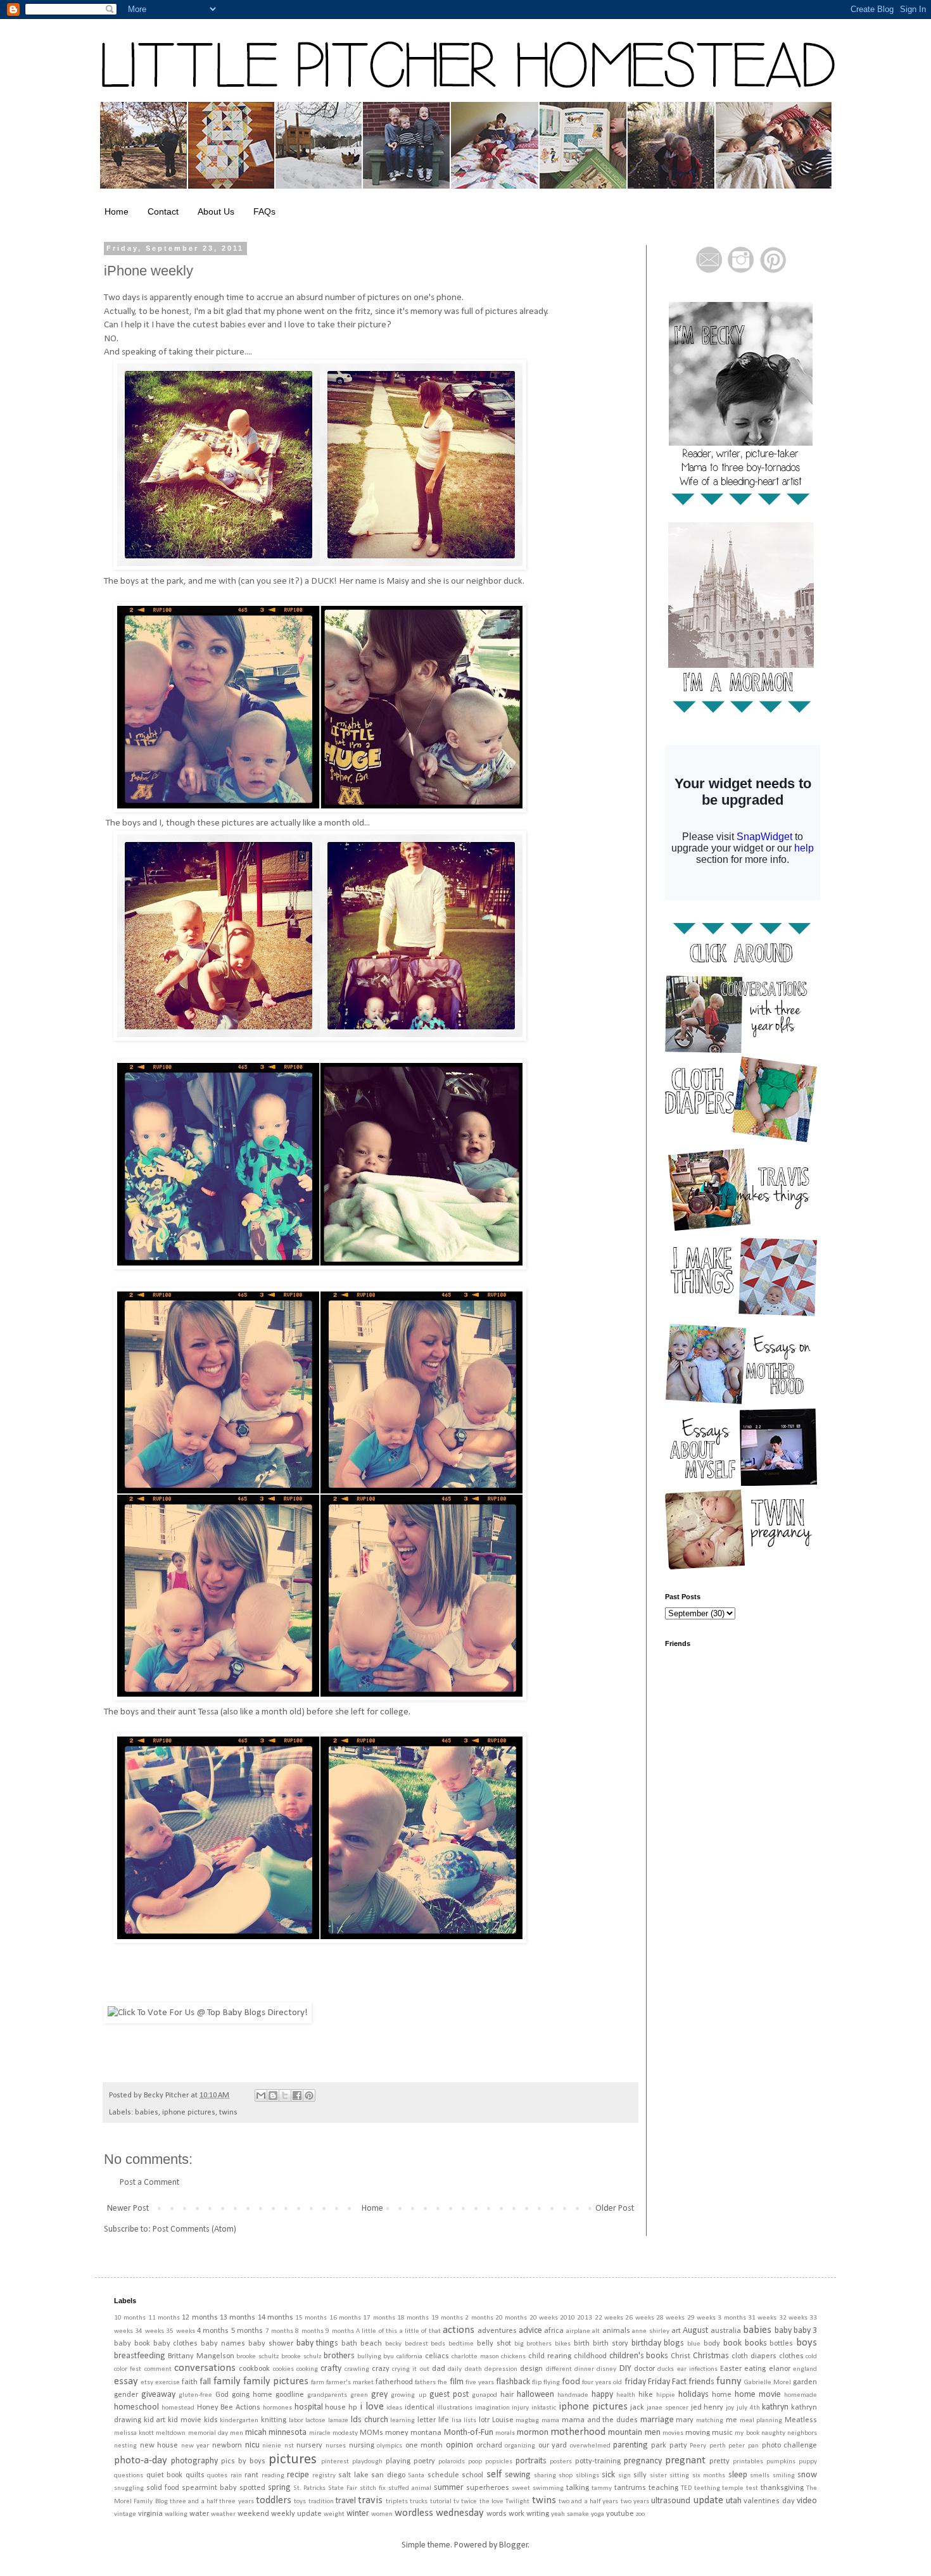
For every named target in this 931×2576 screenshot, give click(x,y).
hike (646, 2395)
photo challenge (790, 2446)
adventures (497, 2331)
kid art (155, 2420)
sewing (518, 2475)
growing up (408, 2395)
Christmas (711, 2356)
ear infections (697, 2369)
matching (710, 2421)
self (494, 2474)
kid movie (185, 2420)
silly (640, 2475)
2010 (567, 2318)
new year (195, 2446)
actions (459, 2330)
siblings (587, 2476)
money (397, 2433)
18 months (413, 2318)
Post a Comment (149, 2183)
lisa (457, 2421)
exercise (168, 2383)
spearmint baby (209, 2488)
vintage (125, 2514)
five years (480, 2383)
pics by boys (243, 2461)
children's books (639, 2356)
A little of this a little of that (398, 2331)
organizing (520, 2446)
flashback (513, 2382)
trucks (419, 2502)
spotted (252, 2488)
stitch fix (373, 2488)
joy (730, 2408)
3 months (731, 2318)
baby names (223, 2344)
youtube (620, 2514)
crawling (357, 2369)
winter (358, 2514)
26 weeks (639, 2318)
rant (251, 2475)
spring (279, 2488)
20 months (511, 2318)
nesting (125, 2446)
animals (616, 2331)
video (807, 2501)
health (626, 2395)
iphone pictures (189, 2113)
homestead (178, 2408)
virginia (150, 2514)
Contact (163, 211)
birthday (646, 2343)
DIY (625, 2369)
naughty (773, 2433)
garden (805, 2382)
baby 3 (805, 2331)
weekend (253, 2514)
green (359, 2395)
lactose (315, 2421)
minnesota (288, 2433)
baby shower (271, 2344)
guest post (449, 2395)
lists (470, 2421)
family (227, 2381)
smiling (784, 2476)
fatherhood (394, 2382)
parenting (630, 2445)
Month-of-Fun (469, 2433)
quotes (217, 2476)
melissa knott (134, 2433)
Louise (503, 2420)
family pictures (276, 2381)
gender (126, 2395)
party (678, 2446)
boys (807, 2343)
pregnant (685, 2460)
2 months (479, 2318)
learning (402, 2421)
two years (635, 2502)
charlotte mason (475, 2357)
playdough (367, 2462)
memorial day (208, 2433)
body (712, 2344)
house (335, 2408)
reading (273, 2476)
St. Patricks (310, 2488)
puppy (808, 2462)
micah (256, 2433)
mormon (533, 2433)
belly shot (494, 2344)
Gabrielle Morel (768, 2383)
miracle (320, 2433)
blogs (674, 2343)
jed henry (707, 2408)
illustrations (455, 2408)
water (199, 2514)
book (732, 2343)
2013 (585, 2318)
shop (566, 2476)
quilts (195, 2475)
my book (747, 2433)
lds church (370, 2420)
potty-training (598, 2461)
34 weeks (149, 2331)
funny (729, 2381)
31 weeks (762, 2318)
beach (371, 2344)
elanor (780, 2369)
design (531, 2369)
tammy (602, 2488)
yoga (598, 2514)
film (457, 2382)
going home (252, 2395)
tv (456, 2502)
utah (734, 2501)
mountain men (634, 2433)
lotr (484, 2420)
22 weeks (609, 2318)
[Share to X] (285, 2095)
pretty (719, 2461)
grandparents (327, 2395)
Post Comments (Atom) (194, 2229)
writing (538, 2514)
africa (554, 2331)
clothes (791, 2356)
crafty (331, 2369)
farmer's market (350, 2383)
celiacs (437, 2356)
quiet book (165, 2475)
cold (811, 2357)
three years (236, 2502)
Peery (698, 2446)
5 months (247, 2331)
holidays (693, 2395)
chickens (513, 2357)
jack (637, 2408)
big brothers (533, 2344)
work (516, 2514)
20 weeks (544, 2318)
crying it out (411, 2369)
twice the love (482, 2502)
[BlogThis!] (273, 2095)
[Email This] (261, 2095)
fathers (425, 2383)
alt (596, 2331)
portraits (531, 2461)
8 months (309, 2331)
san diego (388, 2475)
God (222, 2395)
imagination (492, 2408)
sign (624, 2476)
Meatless (801, 2420)
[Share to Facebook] (297, 2095)
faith (190, 2382)
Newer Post (128, 2208)
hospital (309, 2407)
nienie (272, 2446)
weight (334, 2514)
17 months (379, 2318)
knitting (274, 2420)
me (731, 2420)
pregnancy (643, 2461)
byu (389, 2357)
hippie (666, 2395)
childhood (590, 2356)
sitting (679, 2476)
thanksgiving (782, 2488)
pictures (293, 2460)
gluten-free (195, 2395)
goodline (290, 2395)
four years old (602, 2383)
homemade (801, 2395)
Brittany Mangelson (201, 2356)
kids (211, 2420)
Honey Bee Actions (229, 2408)
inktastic (544, 2408)
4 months (213, 2331)
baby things (318, 2343)
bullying (369, 2357)
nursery (309, 2446)
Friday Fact (667, 2382)
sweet (521, 2488)
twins (228, 2113)
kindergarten (239, 2421)
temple (733, 2488)
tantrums (630, 2488)
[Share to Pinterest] (309, 2095)
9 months (339, 2331)
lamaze (338, 2421)
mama (550, 2421)
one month (424, 2446)
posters (561, 2462)
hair (507, 2395)
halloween (535, 2395)
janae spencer (668, 2408)
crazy (381, 2369)
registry (324, 2476)
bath (349, 2344)
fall (205, 2382)
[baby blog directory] (208, 2013)
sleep (738, 2475)
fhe (442, 2383)
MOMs (371, 2433)
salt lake (353, 2475)
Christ (681, 2356)
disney (606, 2369)
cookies (283, 2369)
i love (372, 2407)
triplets (397, 2502)
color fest (128, 2369)
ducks (666, 2369)
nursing (362, 2446)
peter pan (744, 2446)
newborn (227, 2446)
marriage (657, 2420)
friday (635, 2382)
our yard (553, 2446)
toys (300, 2502)
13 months (237, 2318)
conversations (205, 2368)
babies (147, 2113)
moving (698, 2433)
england (805, 2369)
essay (126, 2381)
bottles (781, 2344)
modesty (345, 2433)
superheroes (488, 2488)
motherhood (578, 2432)
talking (578, 2488)
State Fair (343, 2488)
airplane (578, 2331)
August (695, 2331)
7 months (279, 2331)
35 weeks (180, 2331)
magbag (527, 2421)
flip (537, 2383)
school (472, 2475)
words (497, 2514)
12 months (199, 2318)
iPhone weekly (149, 271)
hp (353, 2408)
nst (289, 2446)
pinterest (335, 2462)
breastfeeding (140, 2356)
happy (602, 2395)
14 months (275, 2318)
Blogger (514, 2545)
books (756, 2343)
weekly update (296, 2514)
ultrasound (671, 2501)
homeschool (136, 2407)
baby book (132, 2344)
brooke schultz (257, 2357)
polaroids (452, 2462)
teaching (663, 2488)
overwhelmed (590, 2446)
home (722, 2395)
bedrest (416, 2344)
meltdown (171, 2433)
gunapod (484, 2395)
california (409, 2357)
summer (449, 2488)
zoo (640, 2514)
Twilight (517, 2502)
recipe (298, 2475)
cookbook (254, 2369)
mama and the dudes (600, 2420)
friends (701, 2382)
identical (420, 2408)
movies (673, 2433)
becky (393, 2344)
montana (426, 2433)
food (571, 2382)
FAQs (264, 211)
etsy (147, 2383)
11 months (164, 2318)
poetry (424, 2461)
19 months (447, 2318)
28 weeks (670, 2318)
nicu (252, 2445)
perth (718, 2446)
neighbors (802, 2433)
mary (685, 2420)
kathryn (775, 2407)
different (559, 2369)
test (752, 2488)
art (676, 2331)
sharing (545, 2476)
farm (318, 2383)
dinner (584, 2369)
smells (760, 2476)
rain (236, 2476)
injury (520, 2408)
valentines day (769, 2501)
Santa (416, 2476)
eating (755, 2369)
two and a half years (588, 2502)
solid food (163, 2488)
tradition (321, 2502)
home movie (758, 2395)
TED (686, 2488)
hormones (277, 2408)
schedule (443, 2475)
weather (223, 2514)
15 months (311, 2318)
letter (427, 2420)
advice (530, 2331)
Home (117, 211)
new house (159, 2446)
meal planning (761, 2421)
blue (694, 2344)
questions (129, 2476)
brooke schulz (301, 2357)
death (473, 2369)
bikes (563, 2344)
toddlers (274, 2500)
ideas (394, 2408)
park (659, 2446)
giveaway (158, 2395)
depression (501, 2369)
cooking (307, 2369)
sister (658, 2476)
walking (176, 2514)
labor (296, 2421)
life (444, 2420)
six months (709, 2476)
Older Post (615, 2208)
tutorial (441, 2502)
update (708, 2500)
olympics (389, 2446)
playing (398, 2461)
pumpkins (781, 2462)
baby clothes (176, 2344)
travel (346, 2501)
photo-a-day (141, 2460)
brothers (339, 2356)
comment (158, 2369)
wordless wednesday (439, 2513)
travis (370, 2500)
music (722, 2433)
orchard (489, 2446)
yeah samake (570, 2514)
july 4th (748, 2408)
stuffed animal (410, 2488)
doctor (644, 2369)
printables (748, 2462)
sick (608, 2475)
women (382, 2514)
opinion (459, 2445)
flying (552, 2383)
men (237, 2433)
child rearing (550, 2356)
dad (439, 2369)
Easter (731, 2369)
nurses (336, 2446)
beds (438, 2344)
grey (379, 2395)
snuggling (129, 2488)
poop (475, 2462)
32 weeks (793, 2318)
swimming (548, 2488)
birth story (611, 2344)
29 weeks (701, 2318)
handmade (573, 2395)
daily (455, 2369)
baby (783, 2331)
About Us (216, 211)
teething (707, 2488)
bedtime (461, 2344)
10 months (130, 2318)
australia (726, 2331)
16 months (345, 2318)
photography (194, 2461)
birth (582, 2344)
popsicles (499, 2462)
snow (807, 2475)
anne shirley (650, 2331)
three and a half (193, 2502)
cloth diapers (754, 2356)
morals (505, 2433)
